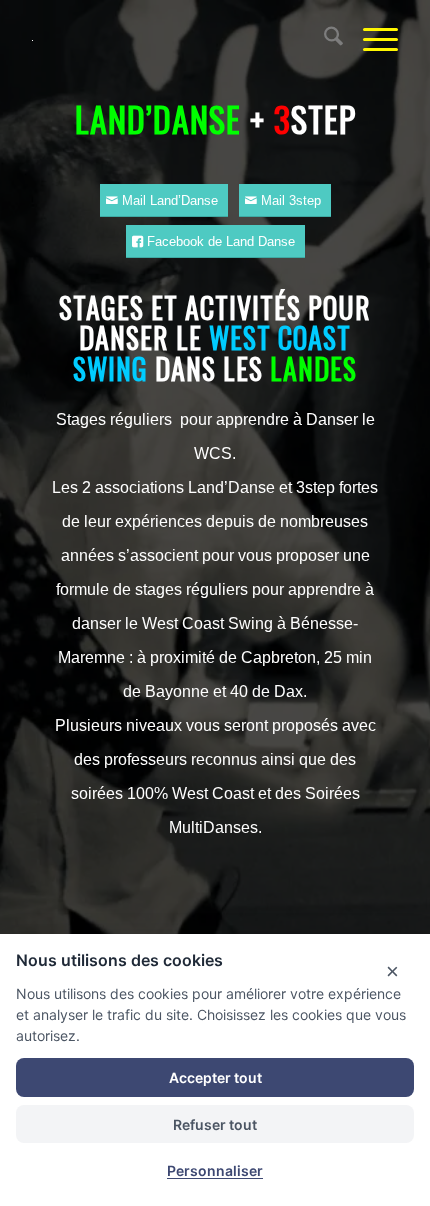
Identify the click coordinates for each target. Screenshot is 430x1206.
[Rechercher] (323, 40)
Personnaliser (215, 1170)
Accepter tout (215, 1077)
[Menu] (370, 40)
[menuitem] (323, 40)
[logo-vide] (178, 40)
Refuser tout (215, 1124)
